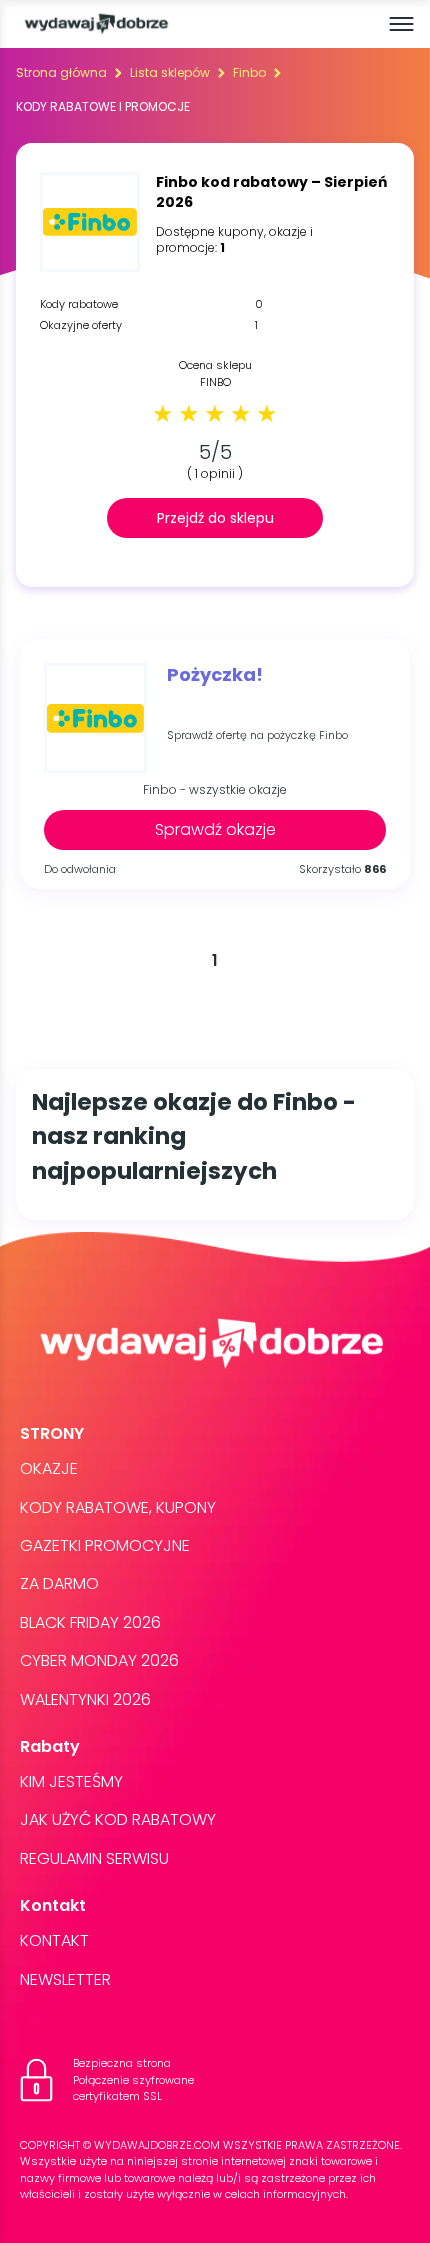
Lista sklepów (170, 72)
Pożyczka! (215, 675)
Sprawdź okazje (215, 829)
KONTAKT (54, 1940)
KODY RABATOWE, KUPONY (118, 1507)
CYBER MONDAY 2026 (99, 1660)
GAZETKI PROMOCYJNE (105, 1545)
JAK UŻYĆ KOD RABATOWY (118, 1819)
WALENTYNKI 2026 (85, 1699)
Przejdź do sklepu (215, 518)
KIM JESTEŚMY (71, 1781)
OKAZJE (49, 1468)
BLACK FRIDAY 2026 (90, 1622)
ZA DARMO (59, 1583)
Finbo (249, 72)
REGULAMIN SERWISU (94, 1858)
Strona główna (61, 72)
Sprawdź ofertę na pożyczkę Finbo (257, 736)
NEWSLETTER (65, 1979)
